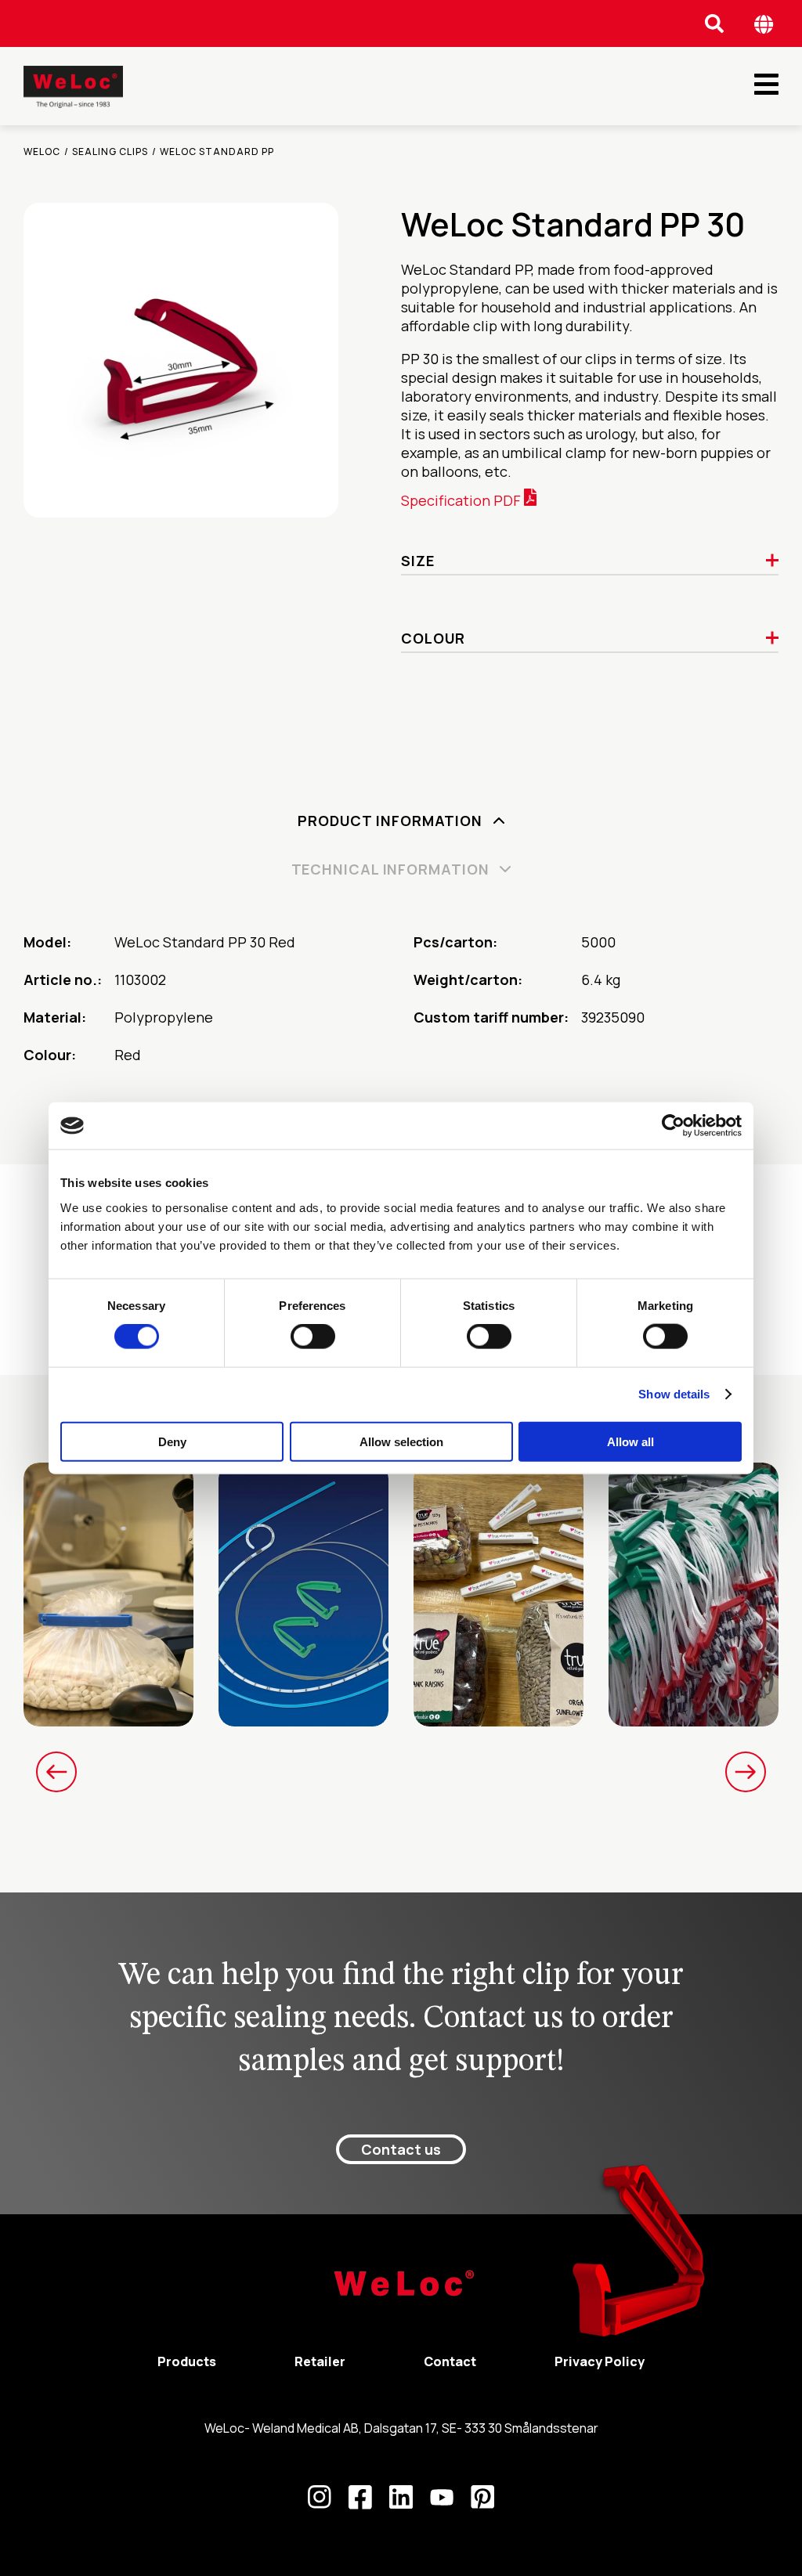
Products (187, 2361)
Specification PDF (462, 500)
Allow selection (401, 1441)
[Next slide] (746, 1772)
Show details (674, 1394)
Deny (172, 1441)
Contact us (401, 2149)
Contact (450, 2361)
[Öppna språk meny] (764, 24)
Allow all (630, 1441)
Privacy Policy (600, 2361)
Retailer (320, 2361)
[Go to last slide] (56, 1772)
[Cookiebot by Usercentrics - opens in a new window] (673, 1126)
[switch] (313, 1337)
